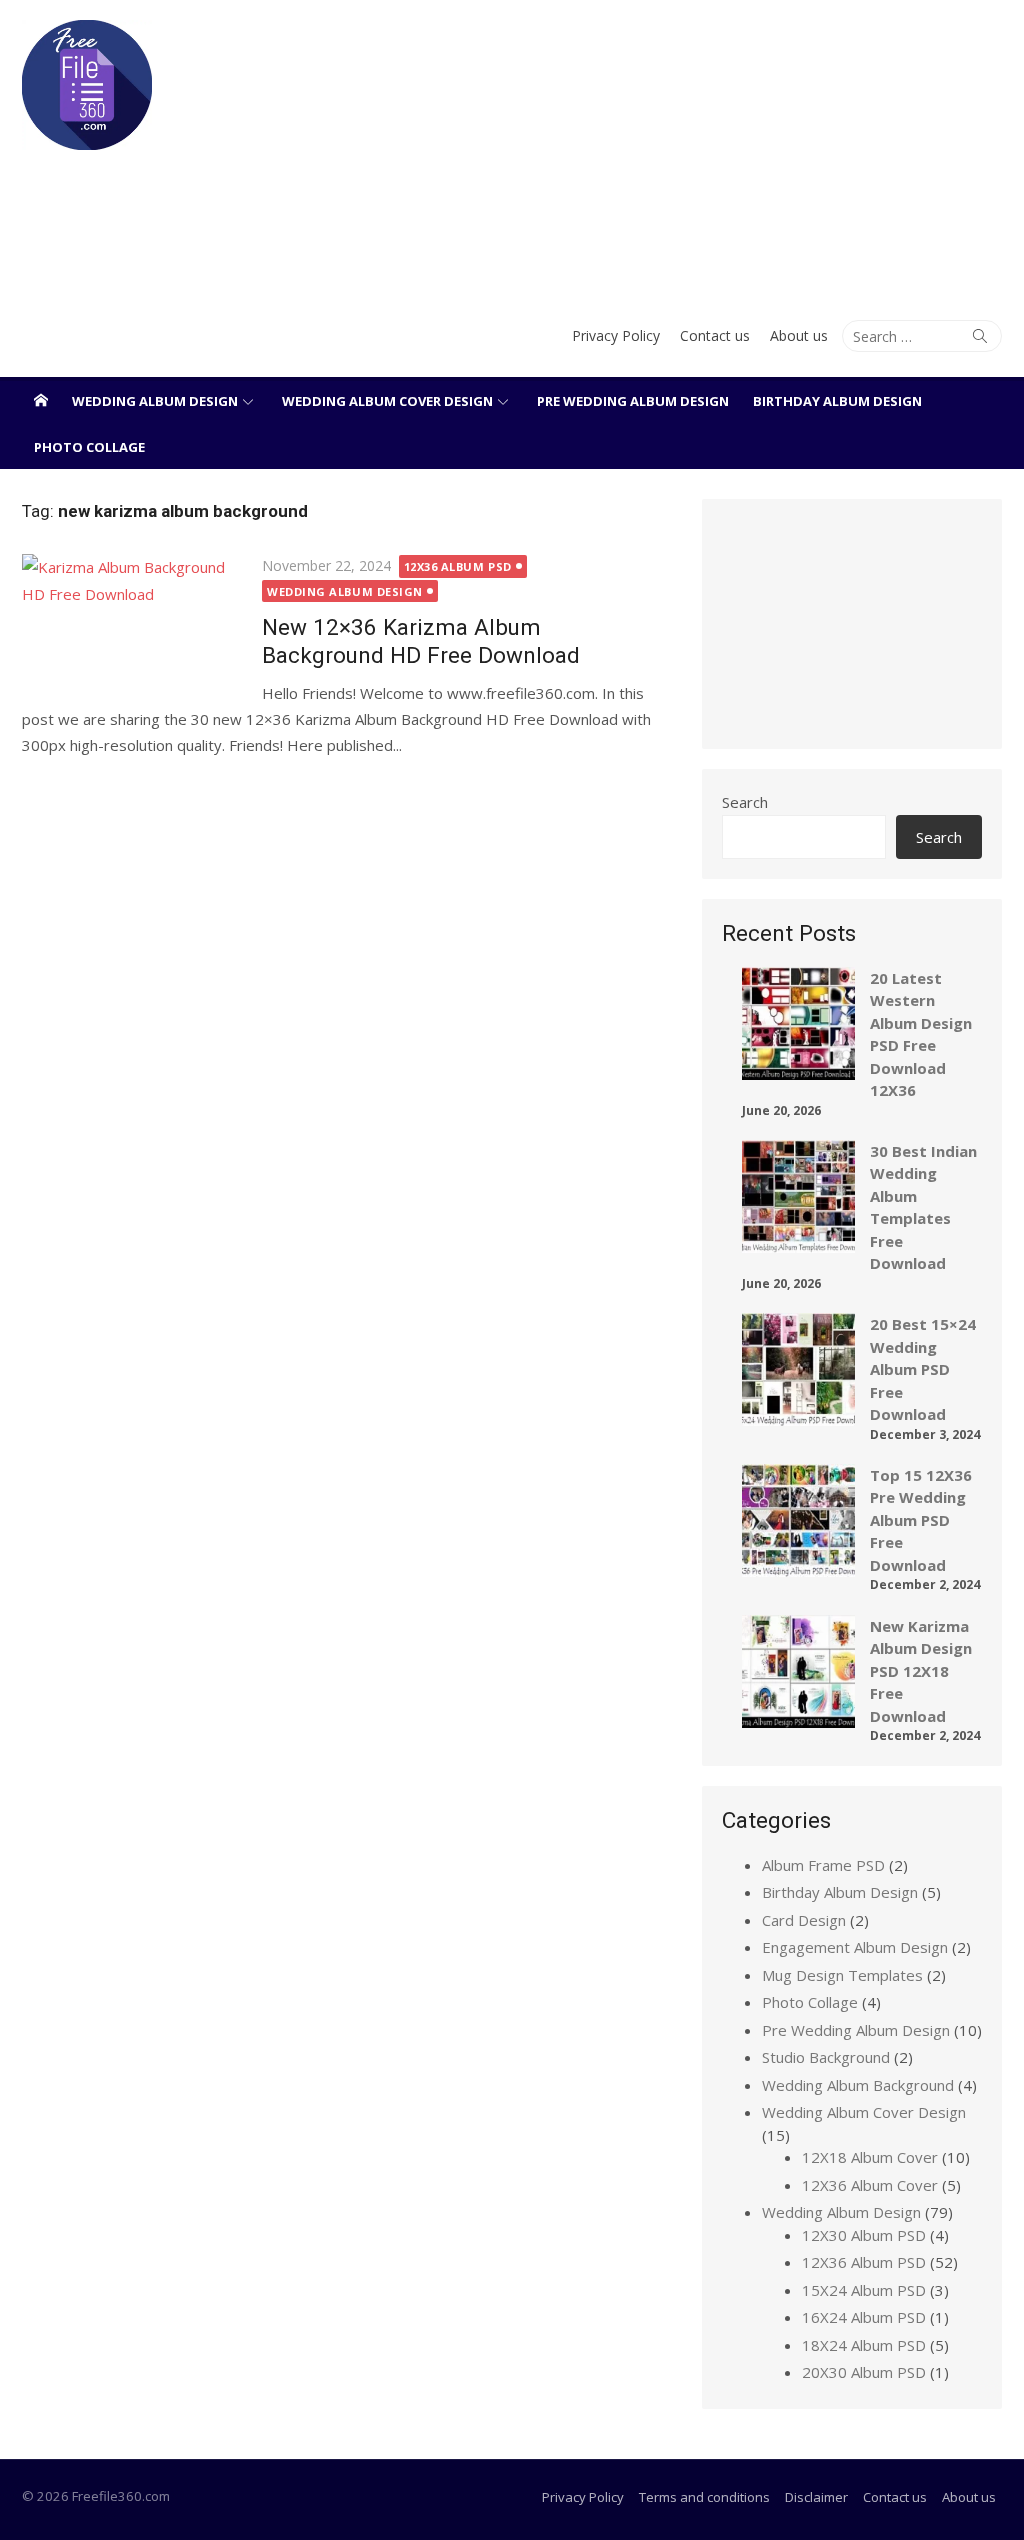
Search (745, 802)
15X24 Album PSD (864, 2290)
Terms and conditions (704, 2497)
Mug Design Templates (842, 1975)
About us (799, 335)
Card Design (804, 1920)
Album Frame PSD (823, 1865)
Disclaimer (816, 2497)
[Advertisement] (678, 150)
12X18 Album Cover (870, 2157)
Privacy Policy (616, 335)
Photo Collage (89, 447)
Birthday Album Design (837, 401)
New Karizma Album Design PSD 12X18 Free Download (921, 1671)
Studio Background (826, 2057)
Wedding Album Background (858, 2085)
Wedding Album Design (155, 401)
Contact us (715, 335)
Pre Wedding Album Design (633, 401)
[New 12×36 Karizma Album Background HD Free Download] (132, 625)
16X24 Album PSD (864, 2317)
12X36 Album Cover (870, 2185)
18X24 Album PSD (864, 2345)
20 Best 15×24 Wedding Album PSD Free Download (923, 1369)
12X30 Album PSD (864, 2235)
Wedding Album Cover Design (387, 401)
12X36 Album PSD (458, 566)
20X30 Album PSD (864, 2372)
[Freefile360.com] (41, 400)
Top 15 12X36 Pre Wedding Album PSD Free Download (921, 1520)
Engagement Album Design (855, 1947)
